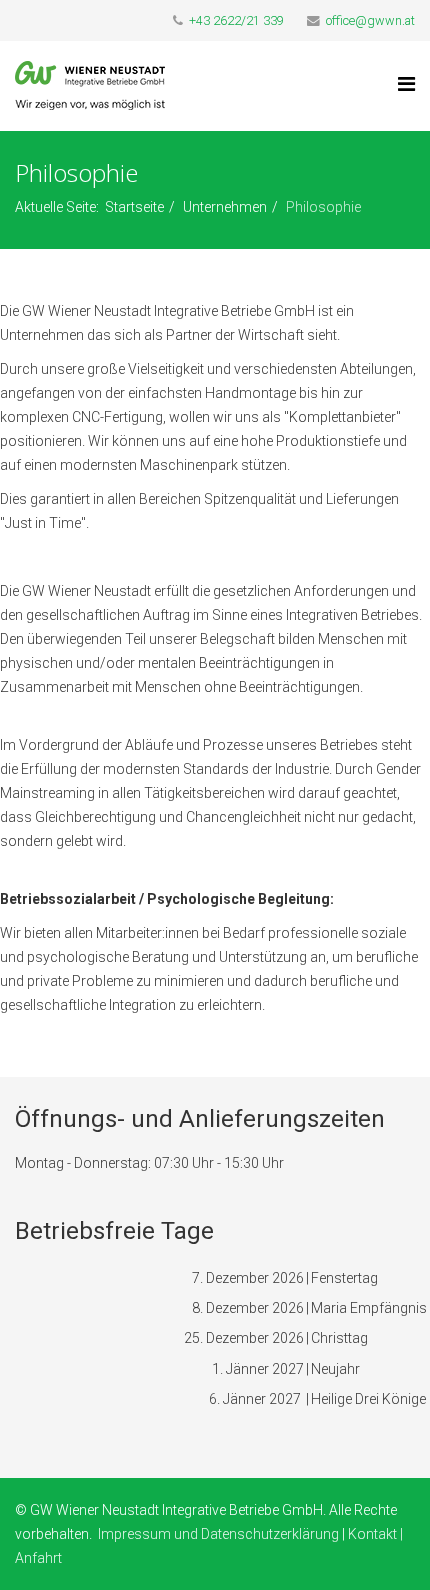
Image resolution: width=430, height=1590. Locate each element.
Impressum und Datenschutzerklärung (218, 1534)
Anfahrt (38, 1558)
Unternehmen (225, 207)
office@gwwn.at (370, 20)
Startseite (134, 207)
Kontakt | (375, 1534)
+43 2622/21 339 (236, 20)
